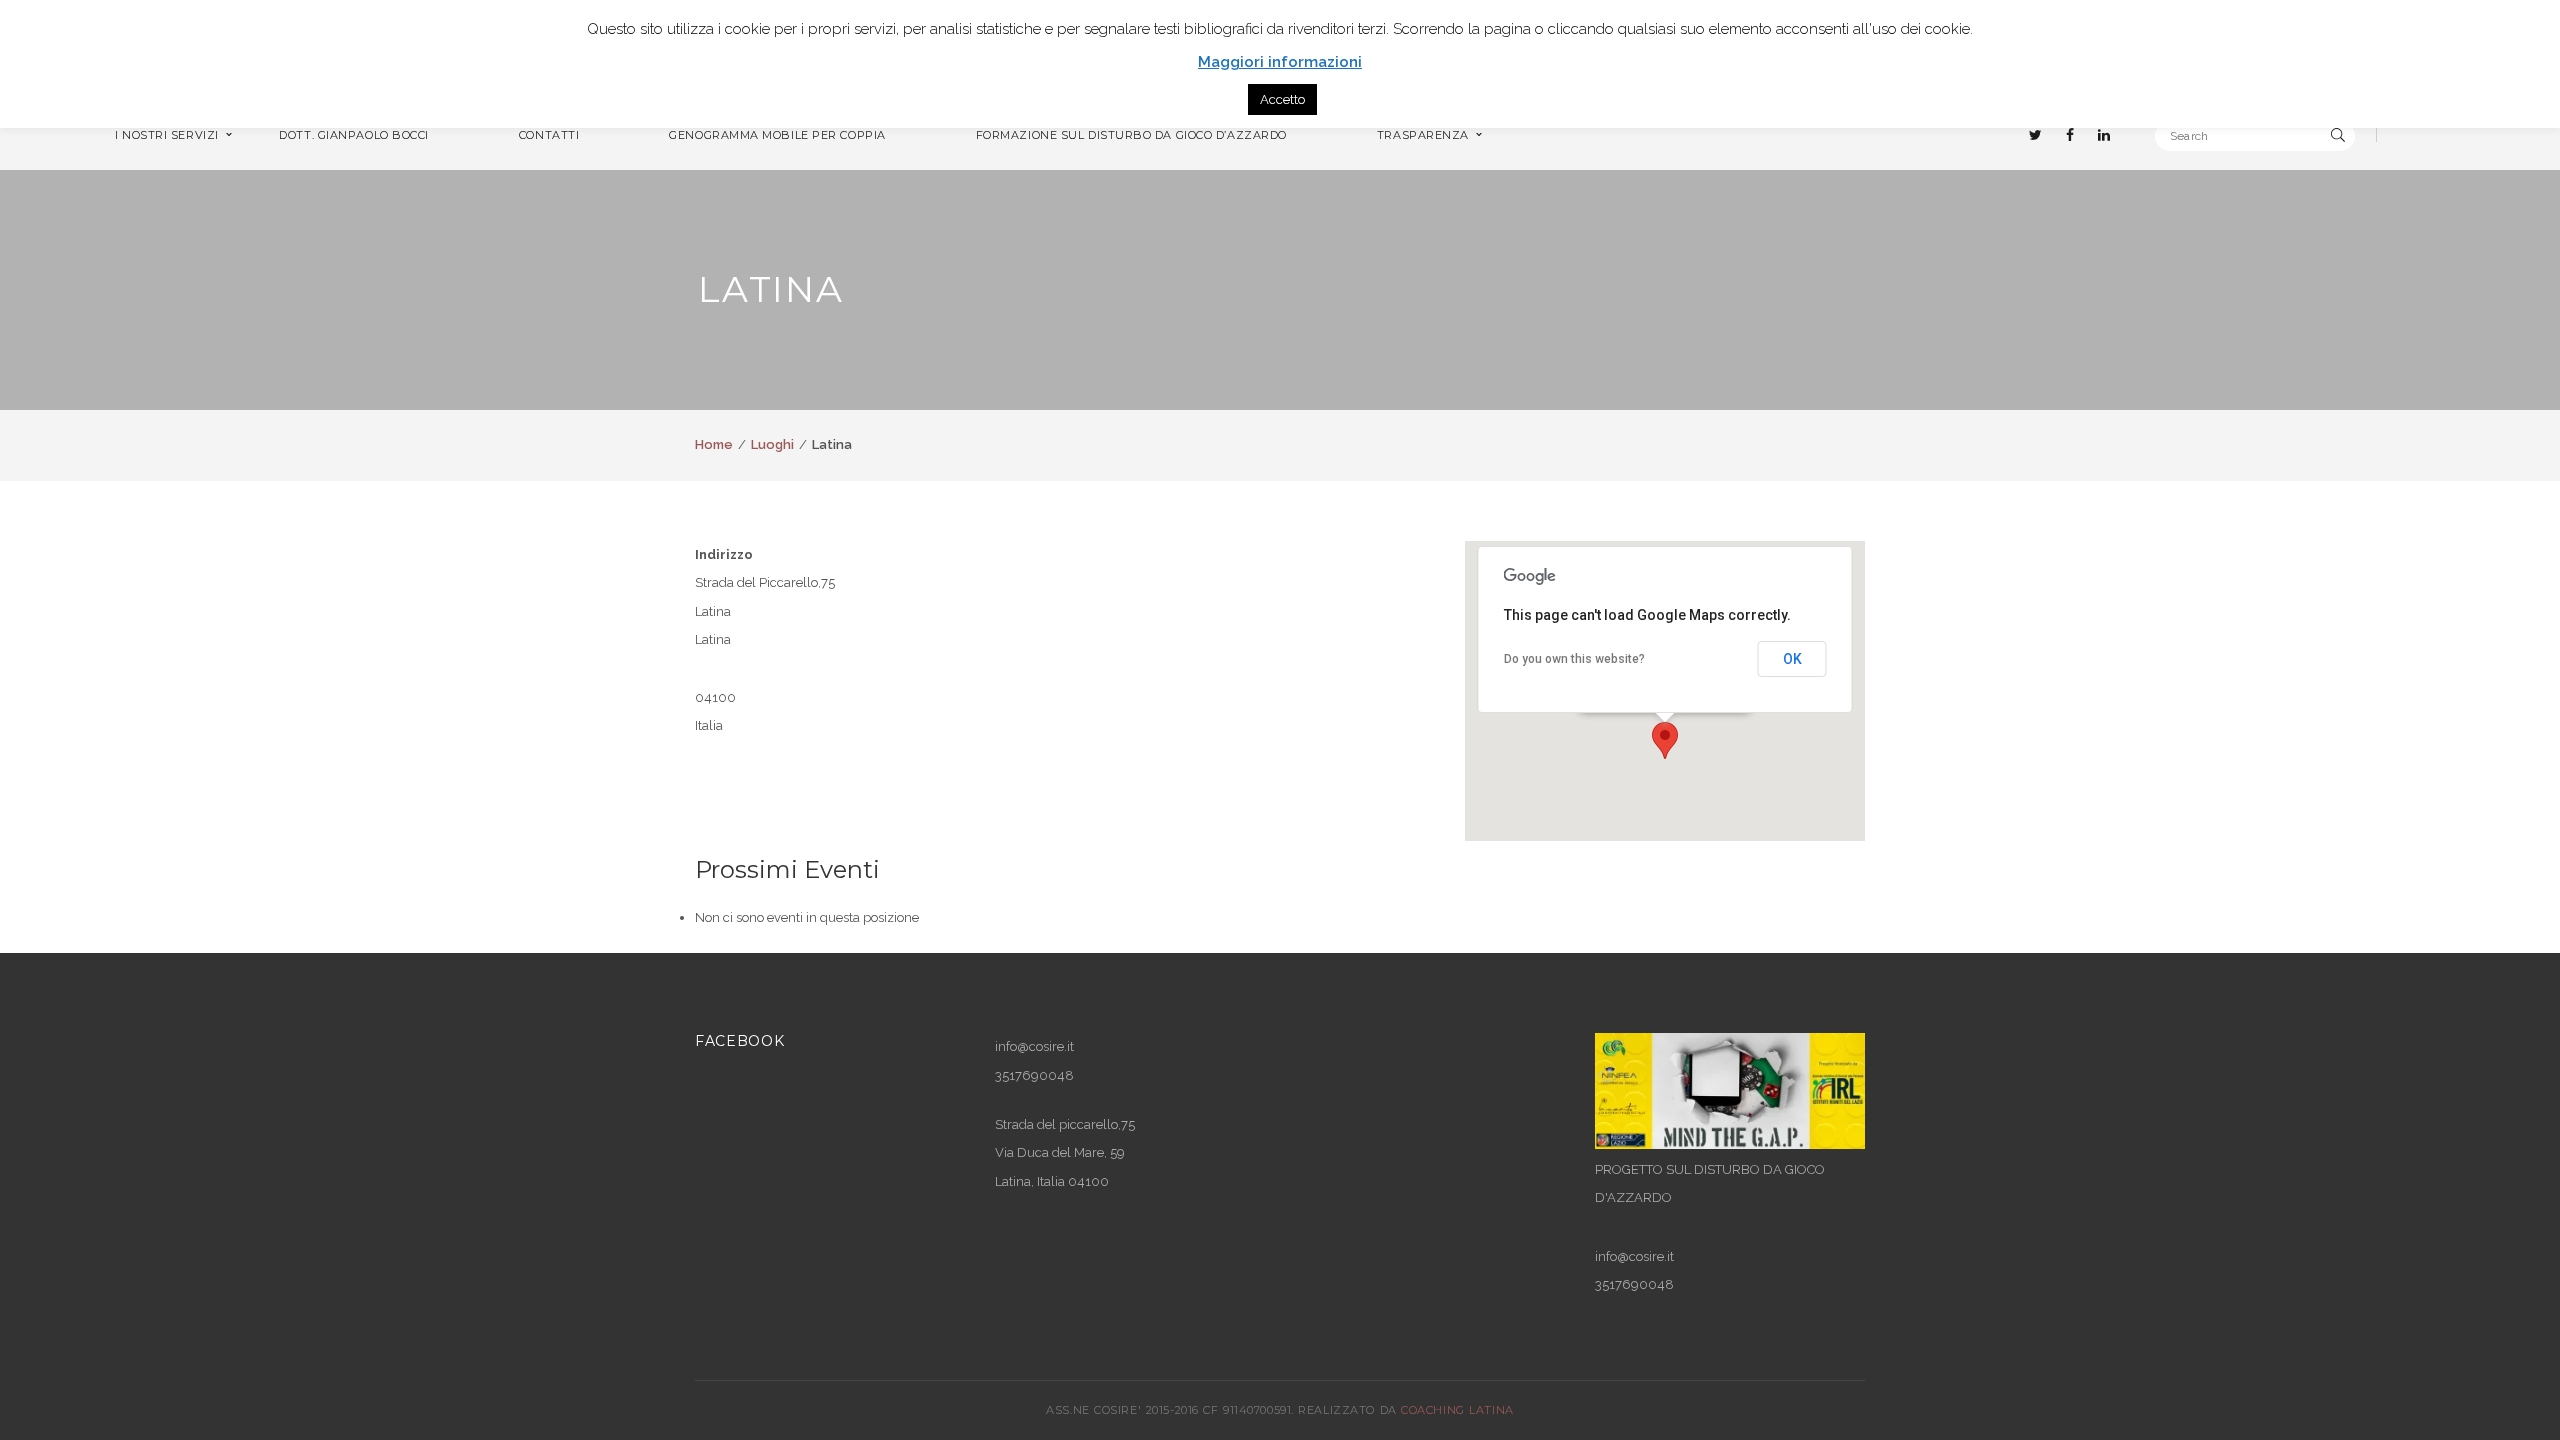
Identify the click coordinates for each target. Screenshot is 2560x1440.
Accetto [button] (1282, 99)
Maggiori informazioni (1280, 62)
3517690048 (1634, 1284)
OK (1792, 659)
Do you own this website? (1574, 659)
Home (714, 444)
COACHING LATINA (1457, 1410)
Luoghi (772, 444)
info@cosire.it (1034, 1046)
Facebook (740, 1041)
